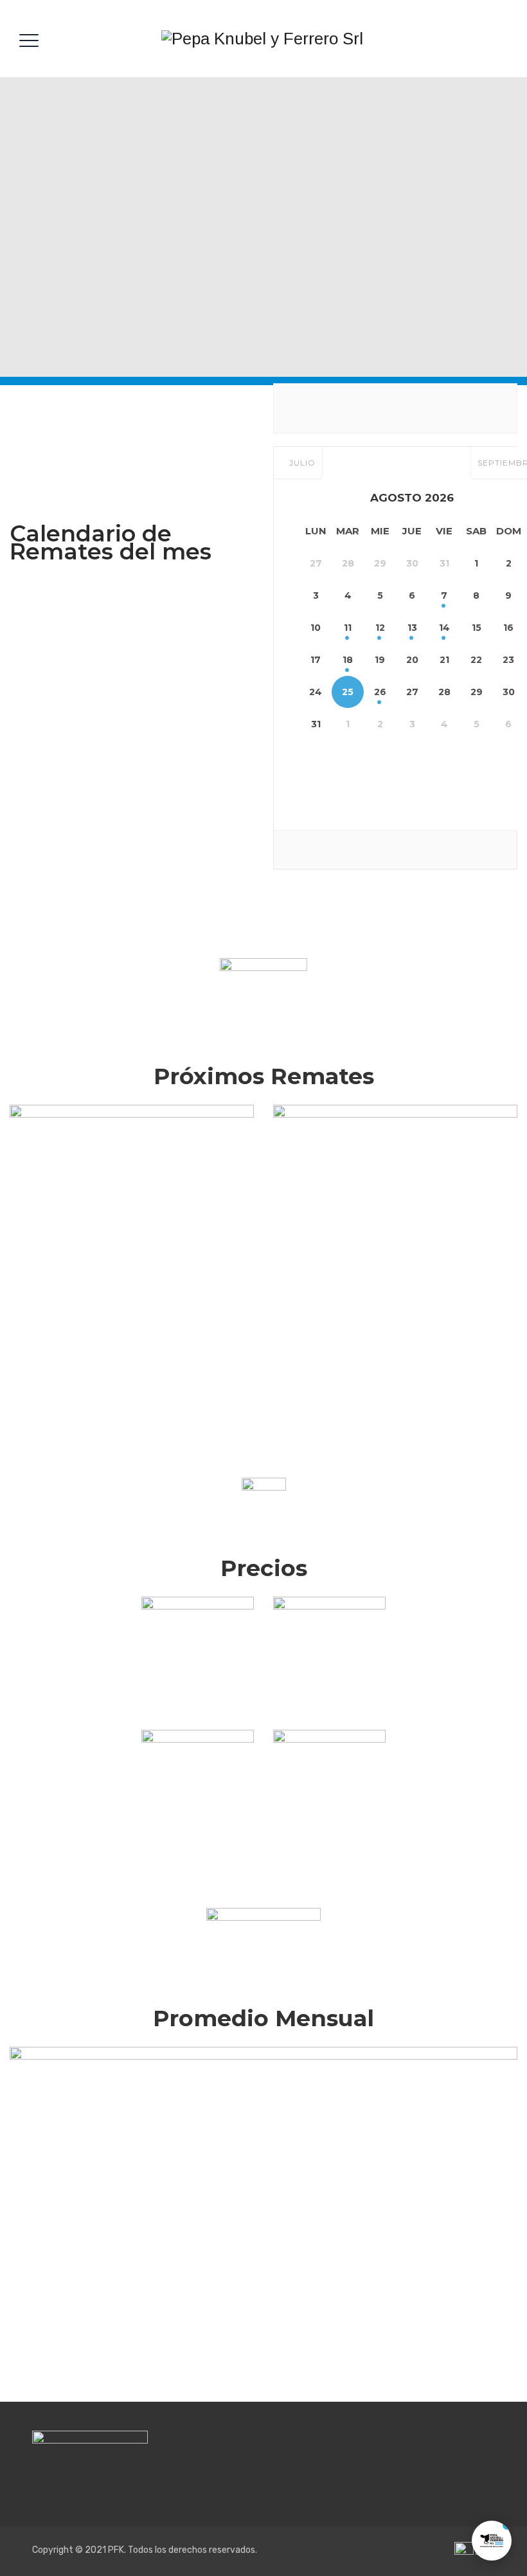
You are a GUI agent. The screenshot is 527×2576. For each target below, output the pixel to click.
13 (412, 628)
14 (444, 628)
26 (380, 692)
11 (348, 628)
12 (380, 628)
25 (348, 692)
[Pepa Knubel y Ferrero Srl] (262, 39)
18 (348, 660)
